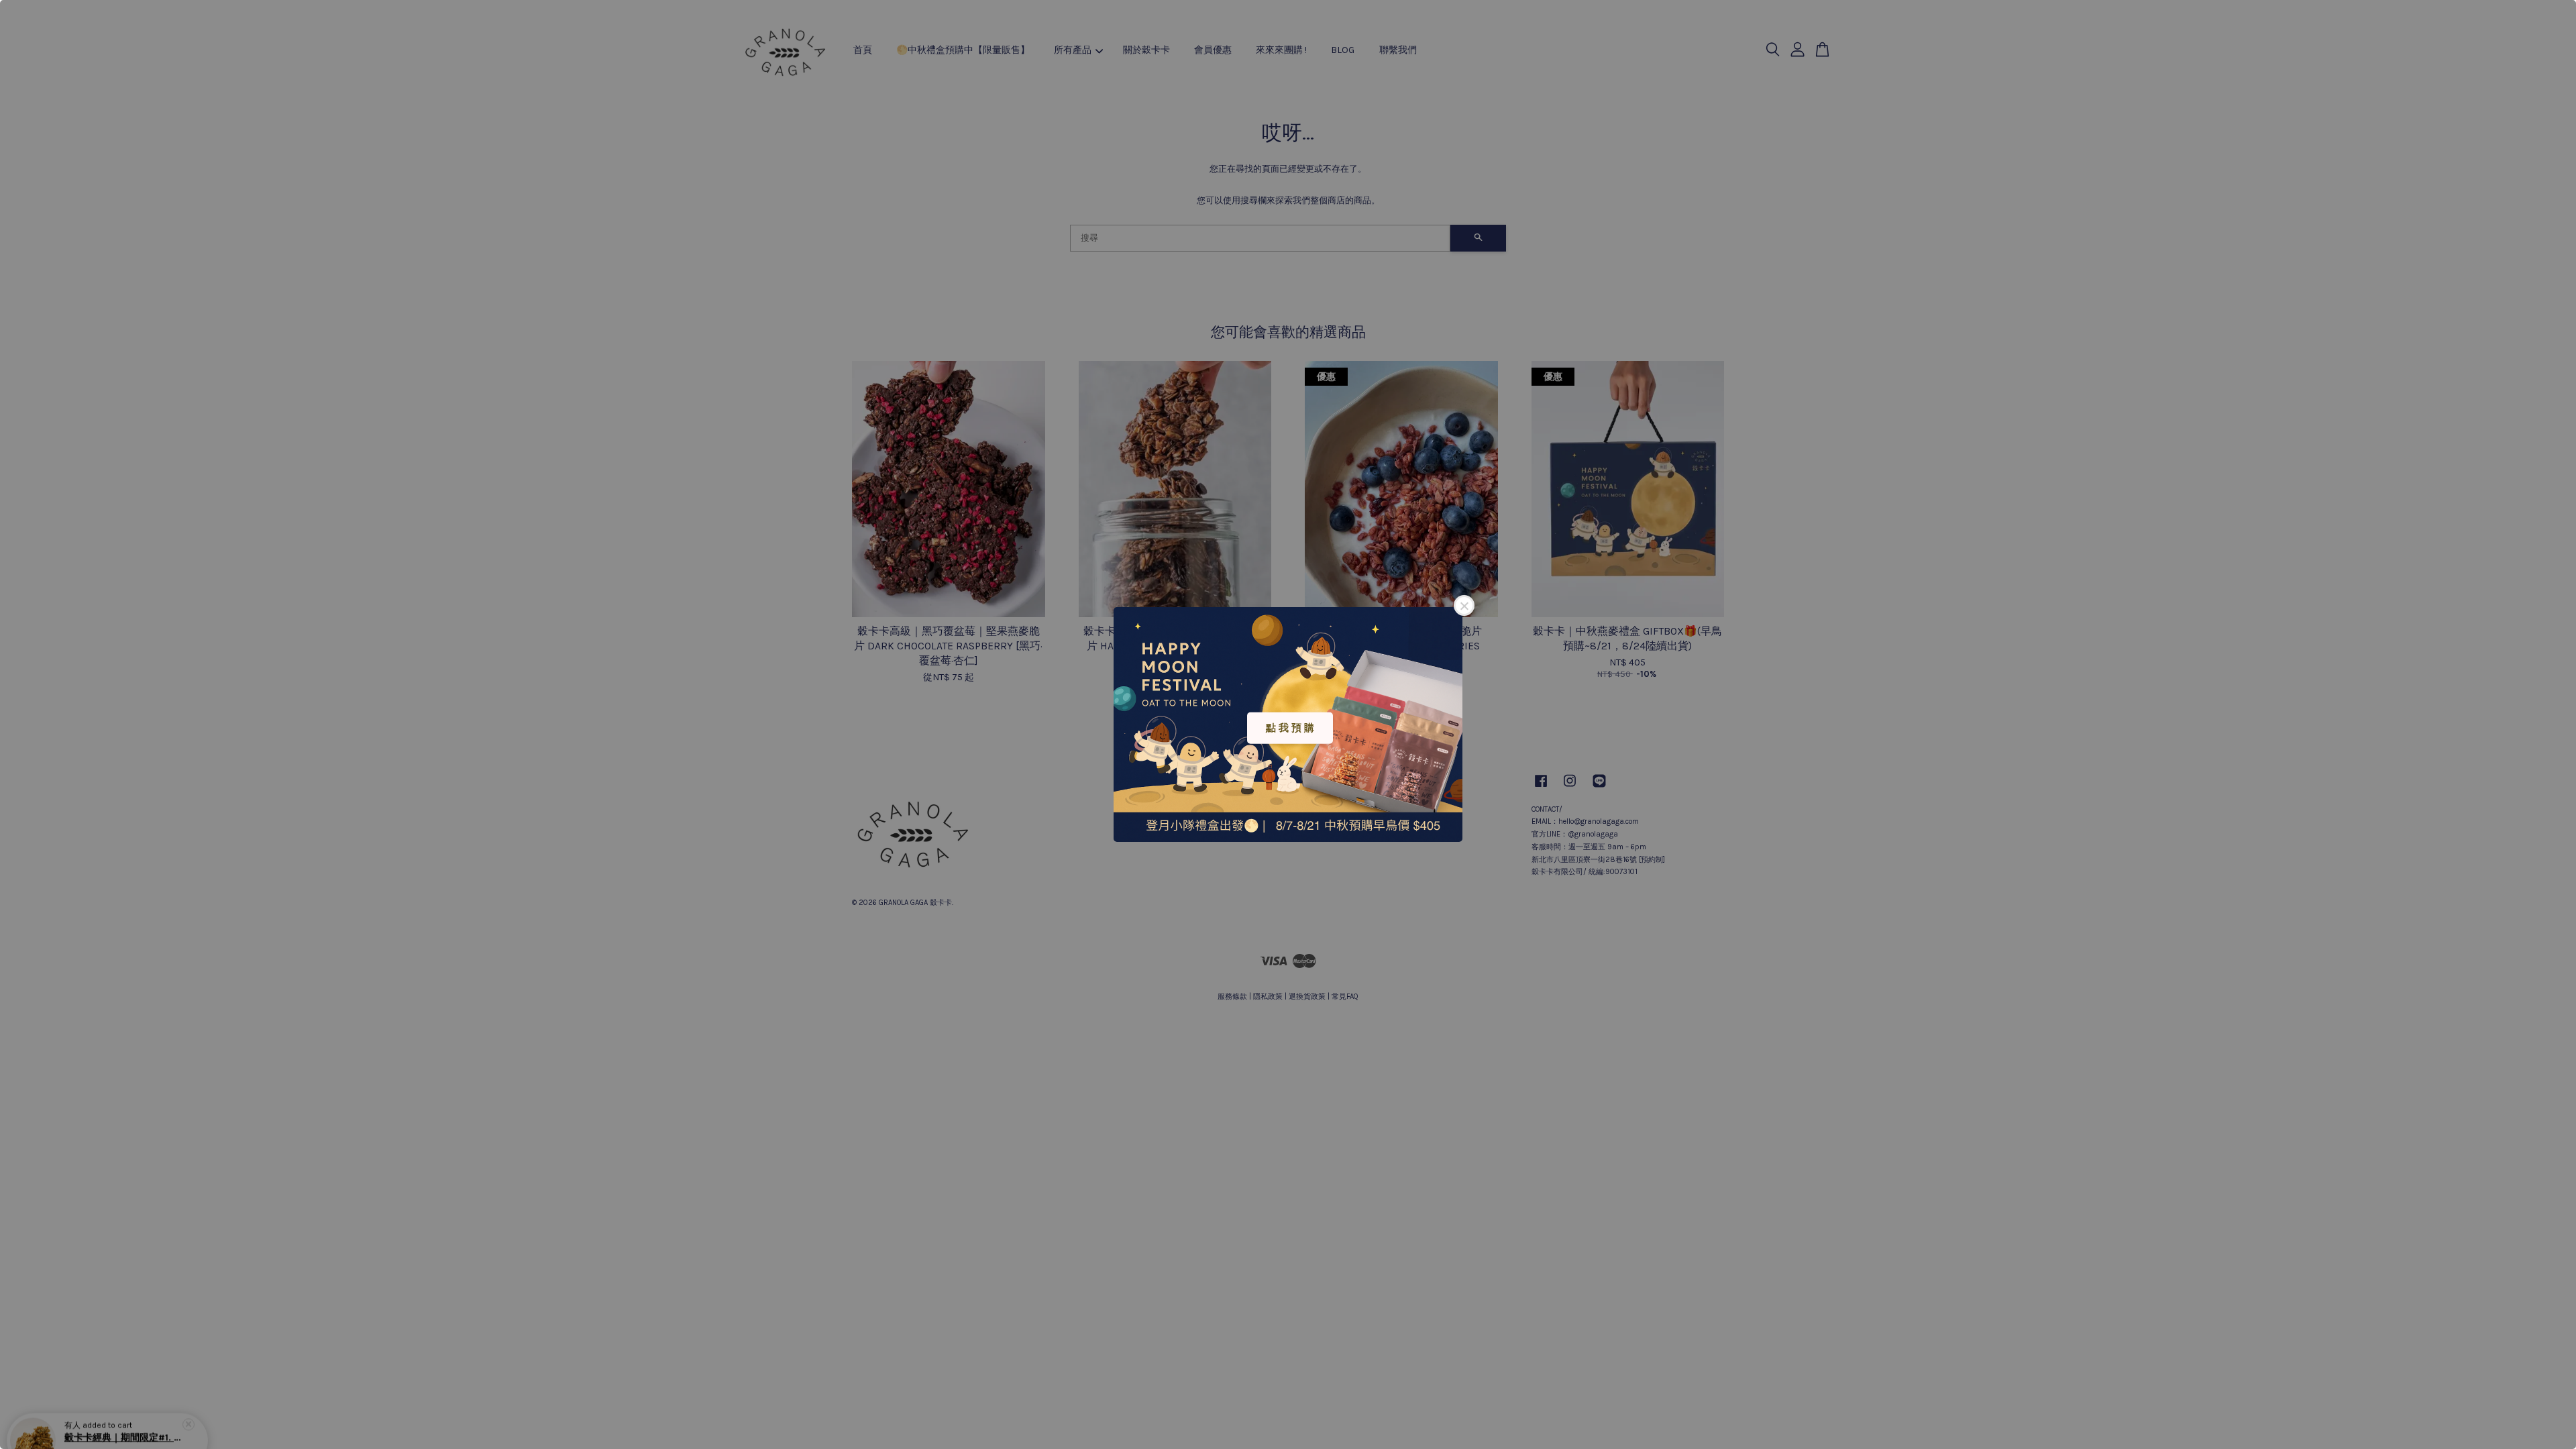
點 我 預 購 (1290, 728)
